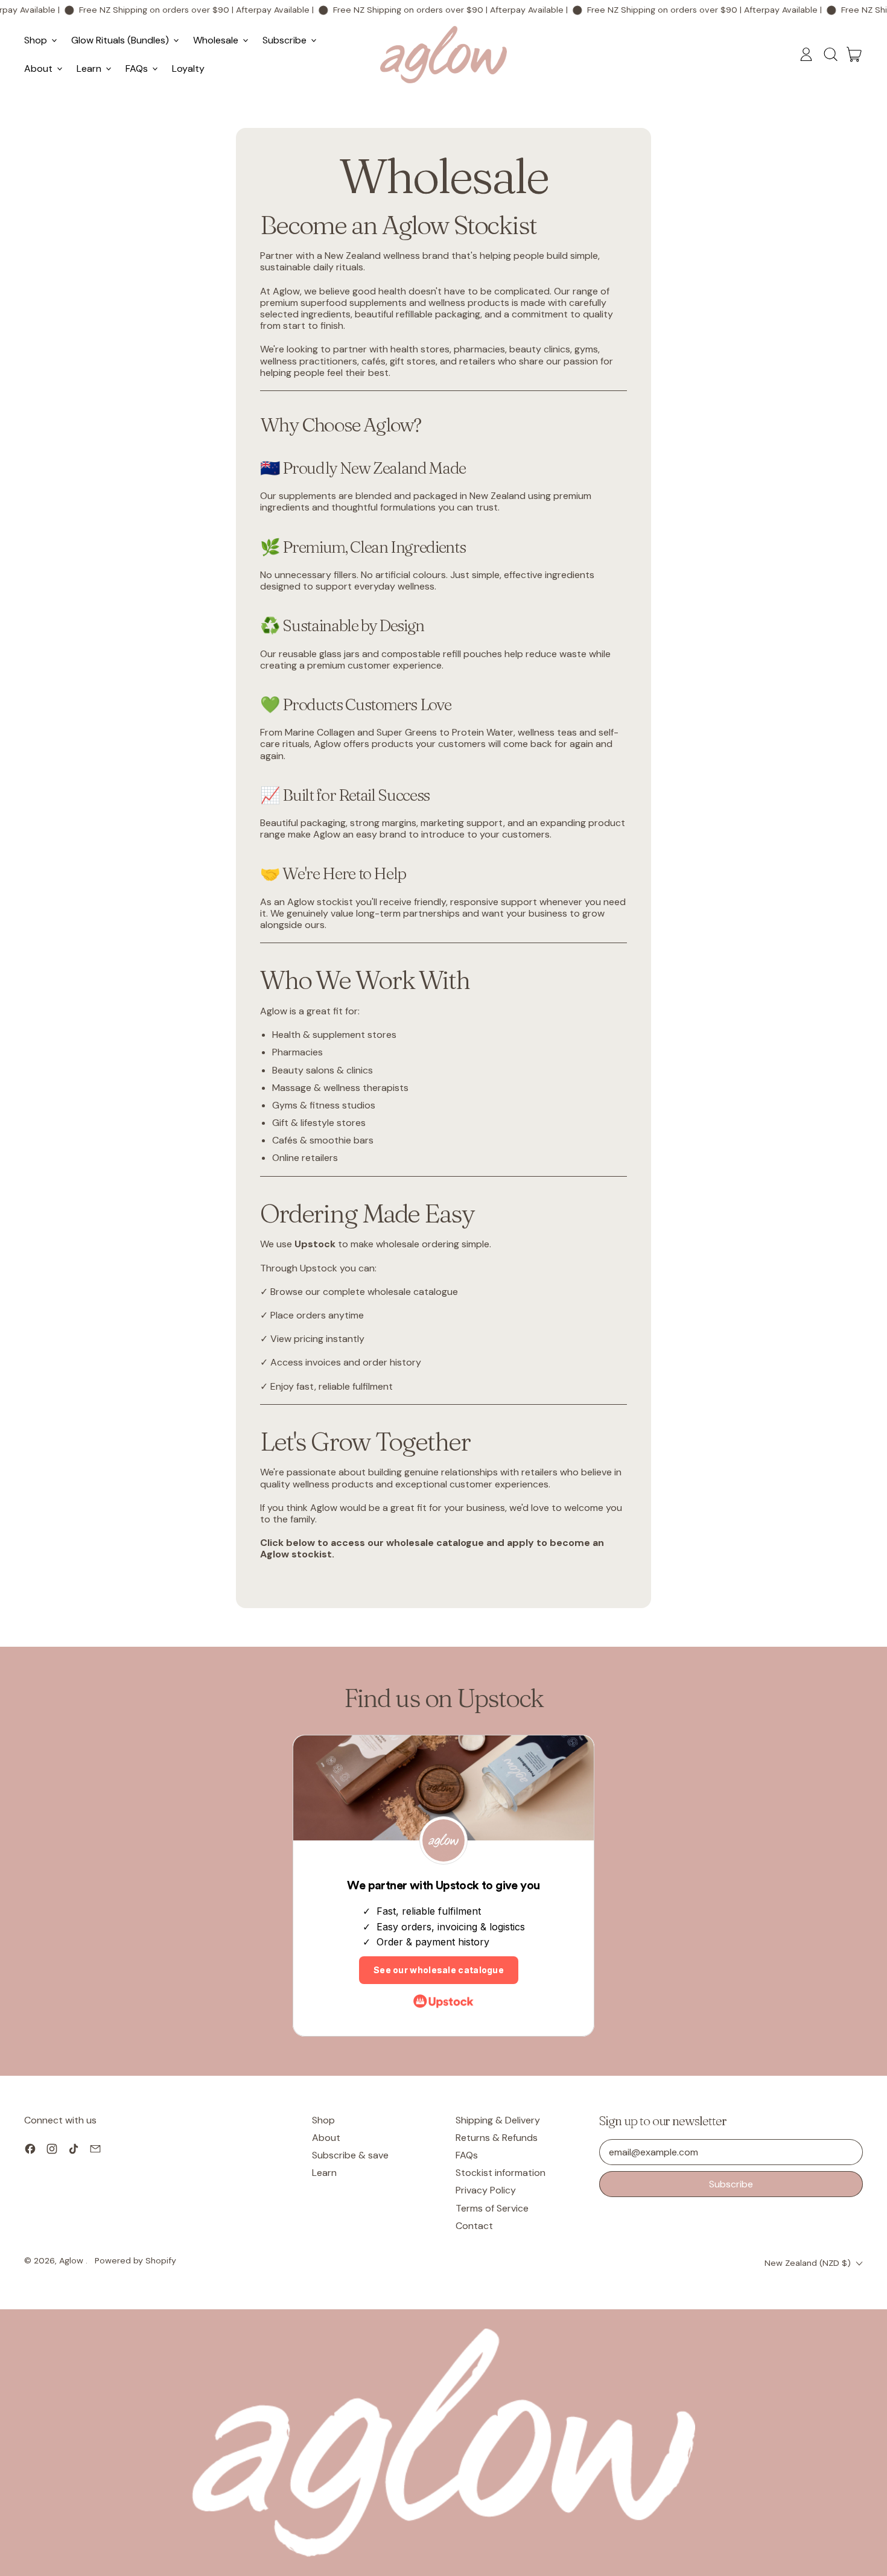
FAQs (467, 2155)
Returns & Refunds (497, 2138)
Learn (324, 2173)
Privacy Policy (486, 2190)
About (326, 2138)
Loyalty (188, 68)
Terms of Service (492, 2208)
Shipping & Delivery (498, 2120)
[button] (830, 54)
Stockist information (501, 2173)
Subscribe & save (350, 2155)
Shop (323, 2120)
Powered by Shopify (135, 2260)
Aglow (72, 2260)
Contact (474, 2226)
